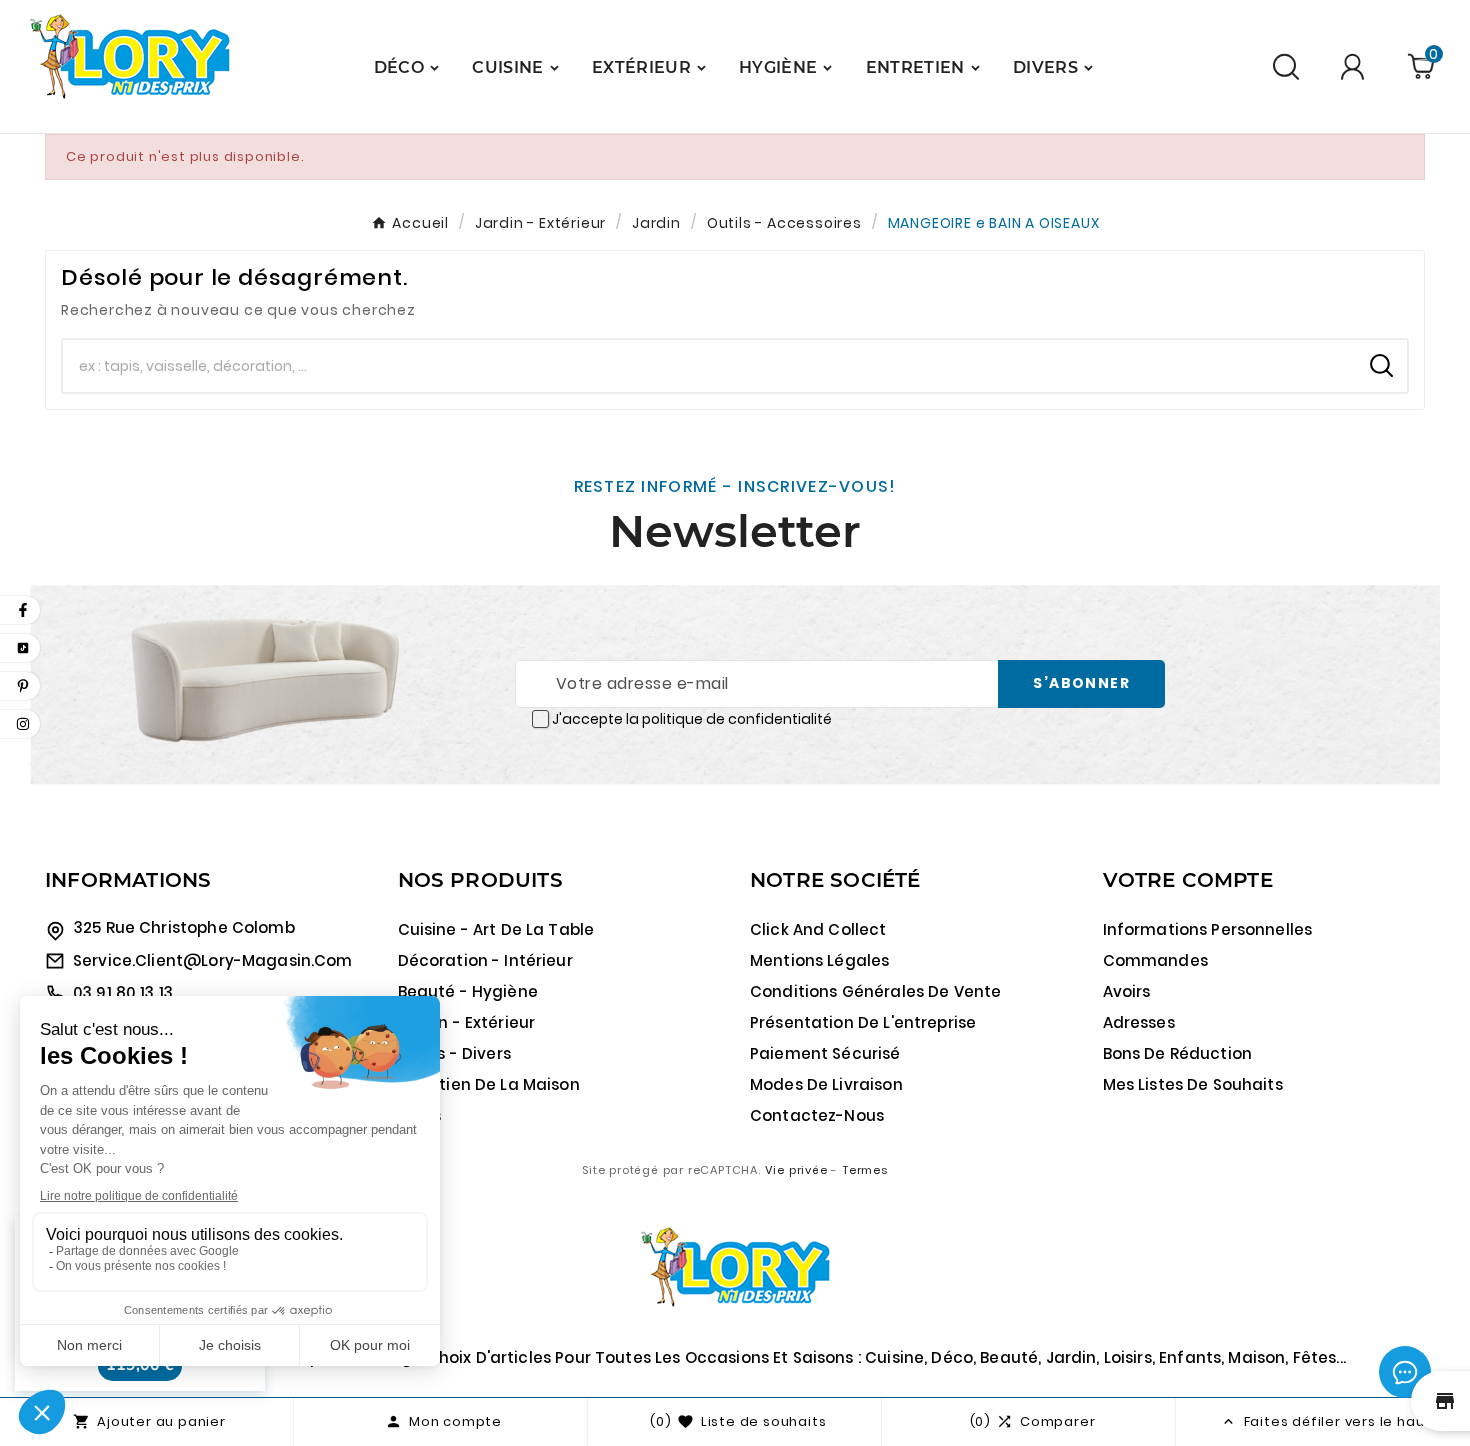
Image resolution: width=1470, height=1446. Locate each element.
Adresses (1139, 1022)
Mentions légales (819, 960)
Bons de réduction (1178, 1053)
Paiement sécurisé (825, 1053)
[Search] (1381, 365)
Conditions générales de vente (875, 991)
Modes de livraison (826, 1084)
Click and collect (818, 929)
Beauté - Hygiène (468, 991)
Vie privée (796, 1170)
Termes (865, 1170)
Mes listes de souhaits (1193, 1084)
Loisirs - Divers (454, 1053)
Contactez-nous (817, 1115)
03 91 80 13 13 (123, 992)
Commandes (1155, 960)
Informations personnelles (1208, 929)
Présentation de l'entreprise (863, 1022)
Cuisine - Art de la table (496, 929)
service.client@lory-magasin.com (213, 960)
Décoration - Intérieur (485, 960)
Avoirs (1127, 991)
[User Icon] (1355, 66)
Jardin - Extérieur (467, 1022)
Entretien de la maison (489, 1084)
